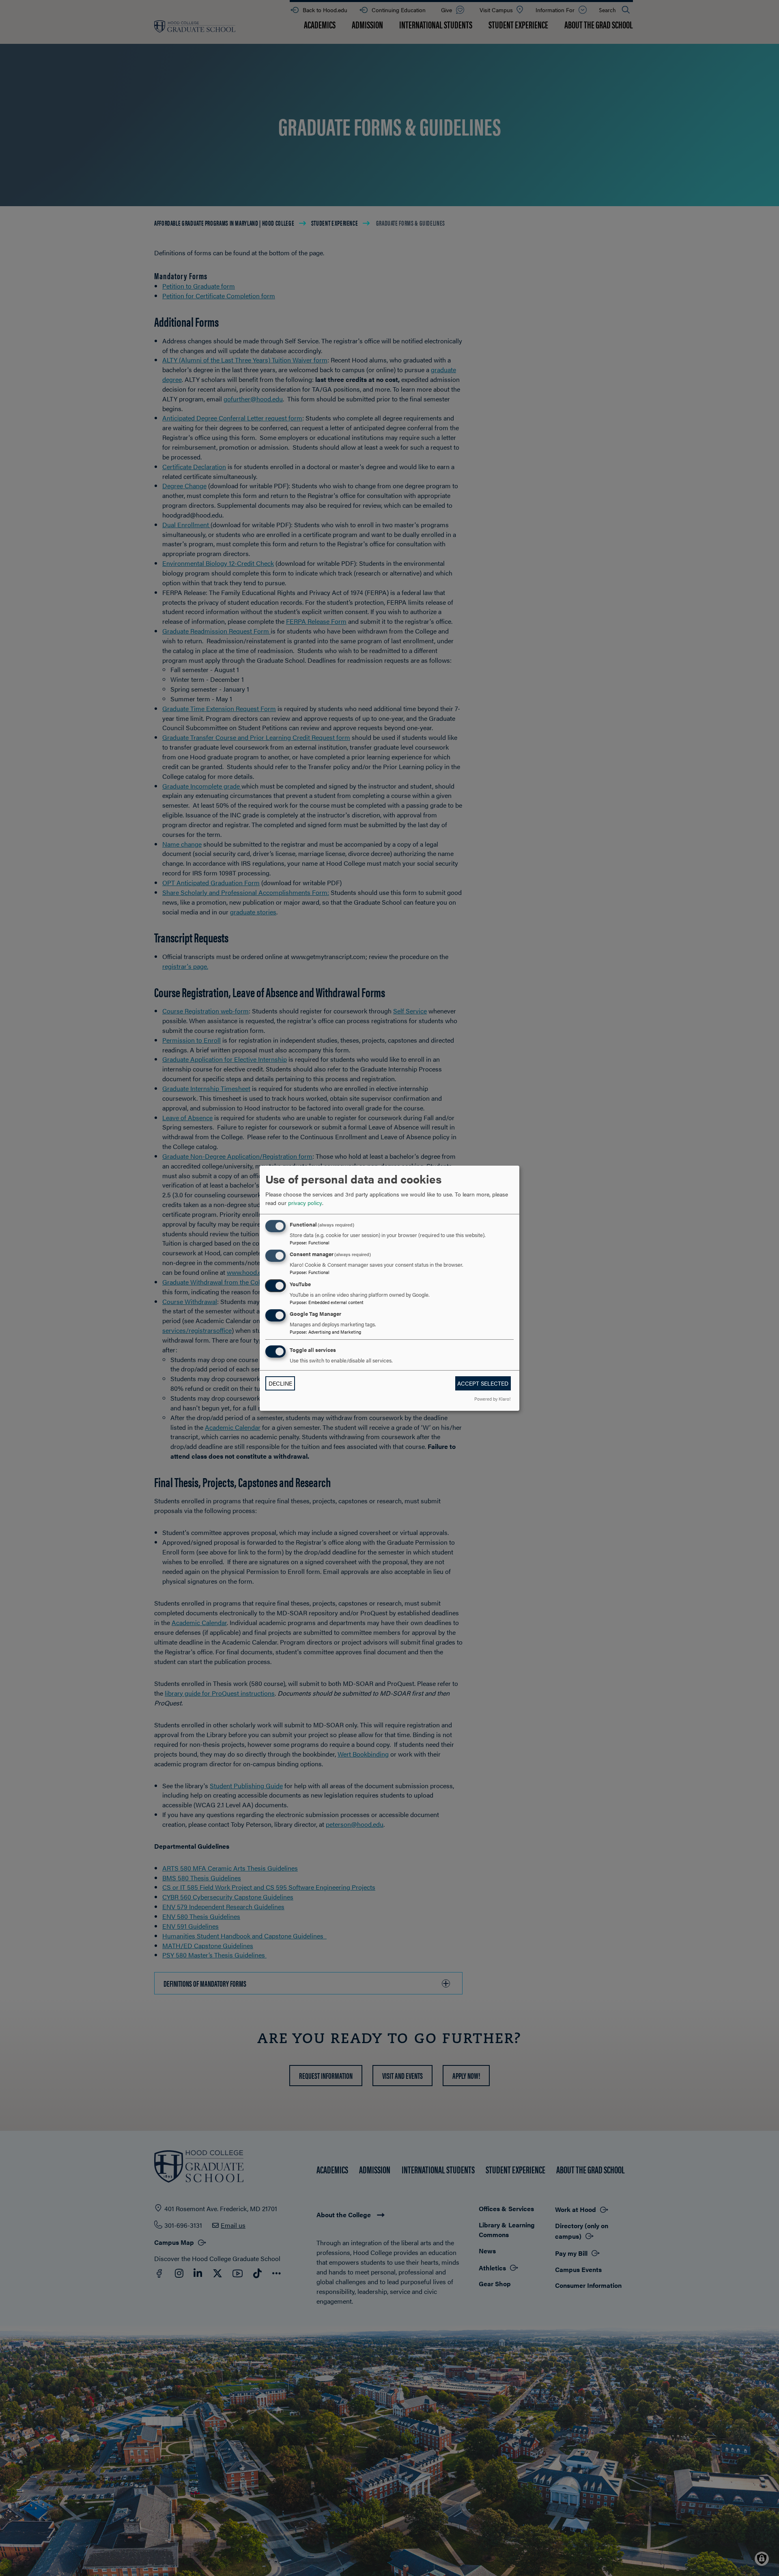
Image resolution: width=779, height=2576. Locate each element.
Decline (280, 1383)
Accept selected (483, 1383)
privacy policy (305, 1203)
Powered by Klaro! (492, 1399)
